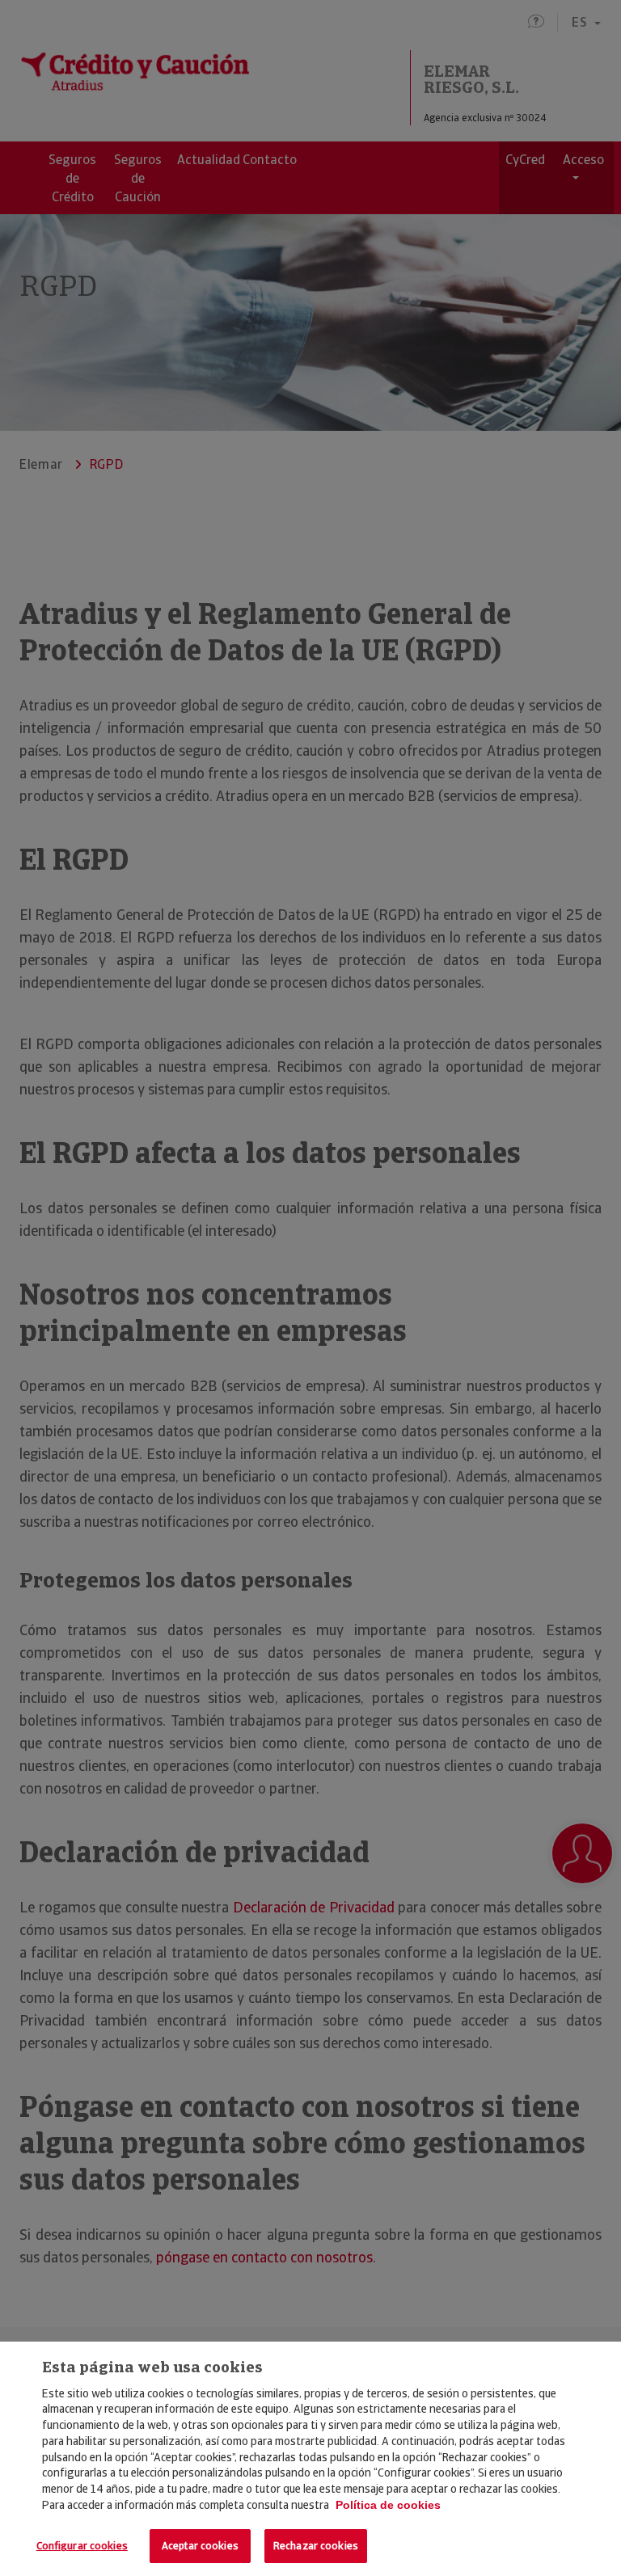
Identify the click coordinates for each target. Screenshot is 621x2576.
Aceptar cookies (200, 2546)
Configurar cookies (82, 2546)
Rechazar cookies (316, 2546)
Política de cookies (388, 2505)
